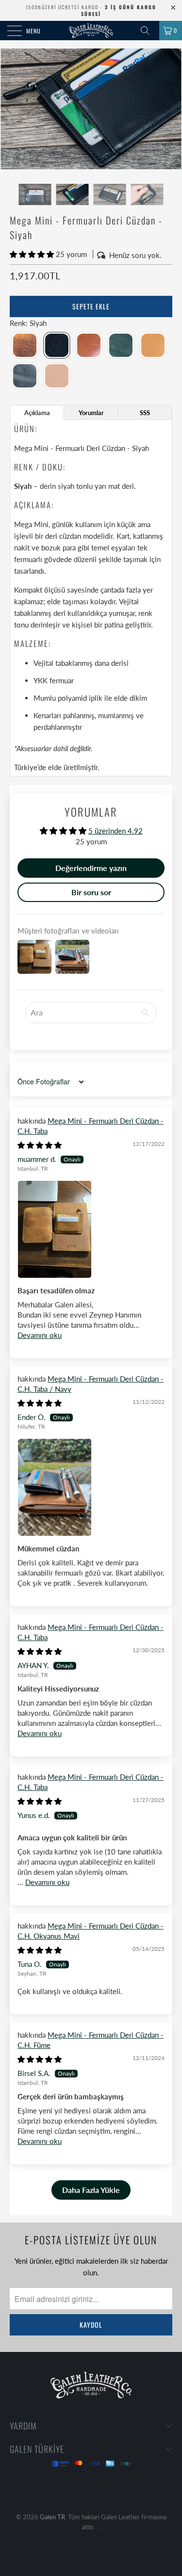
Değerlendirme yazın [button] (91, 868)
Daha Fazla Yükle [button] (91, 2190)
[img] (40, 1145)
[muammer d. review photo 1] (91, 1230)
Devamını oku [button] (40, 1335)
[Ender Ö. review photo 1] (91, 1488)
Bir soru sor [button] (91, 892)
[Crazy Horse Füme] (25, 376)
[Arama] (149, 31)
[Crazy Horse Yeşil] (121, 346)
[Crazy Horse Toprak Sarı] (153, 346)
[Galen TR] (91, 31)
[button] (32, 254)
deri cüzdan (63, 536)
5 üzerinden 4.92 (116, 831)
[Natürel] (57, 376)
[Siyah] (57, 346)
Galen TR (52, 2517)
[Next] (172, 109)
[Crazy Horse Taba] (25, 346)
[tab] (37, 412)
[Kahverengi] (89, 346)
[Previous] (10, 109)
